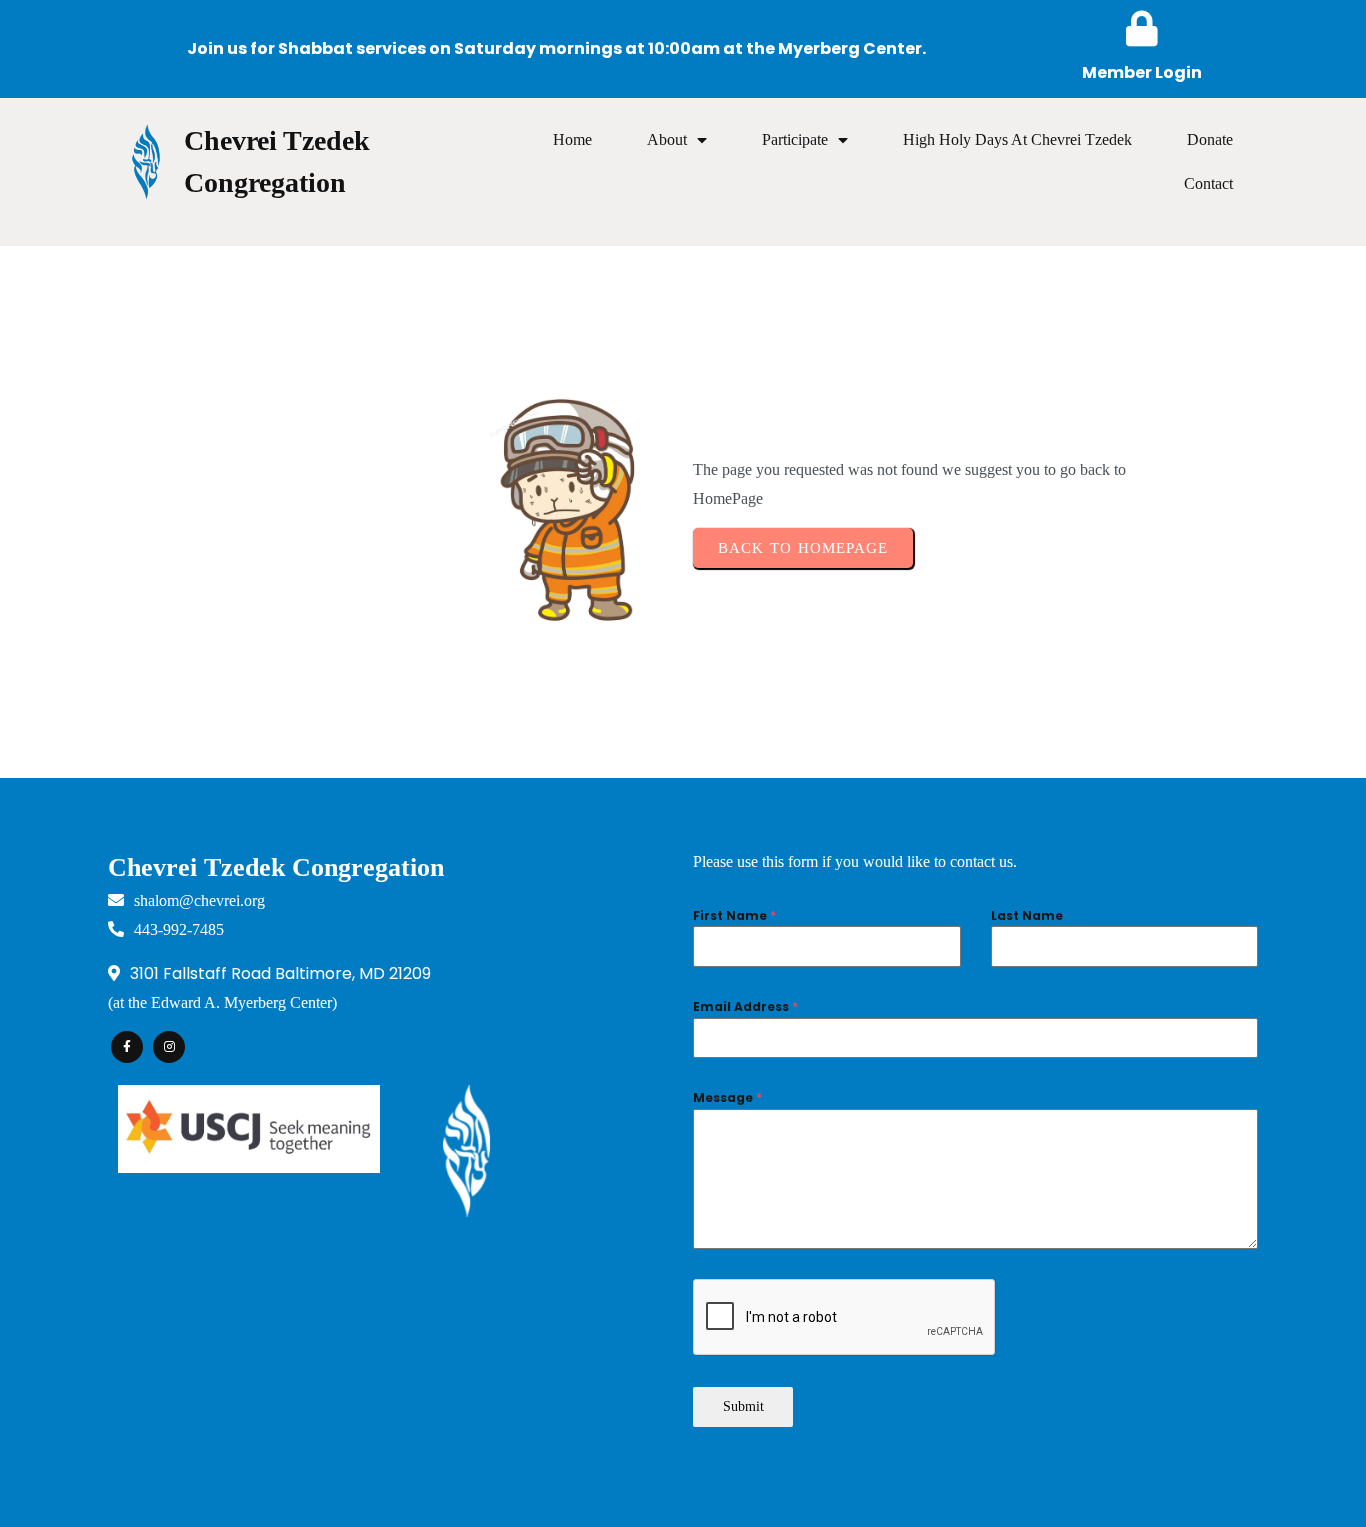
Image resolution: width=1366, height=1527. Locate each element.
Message (727, 1097)
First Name (734, 915)
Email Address (745, 1006)
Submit (743, 1406)
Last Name (1027, 915)
